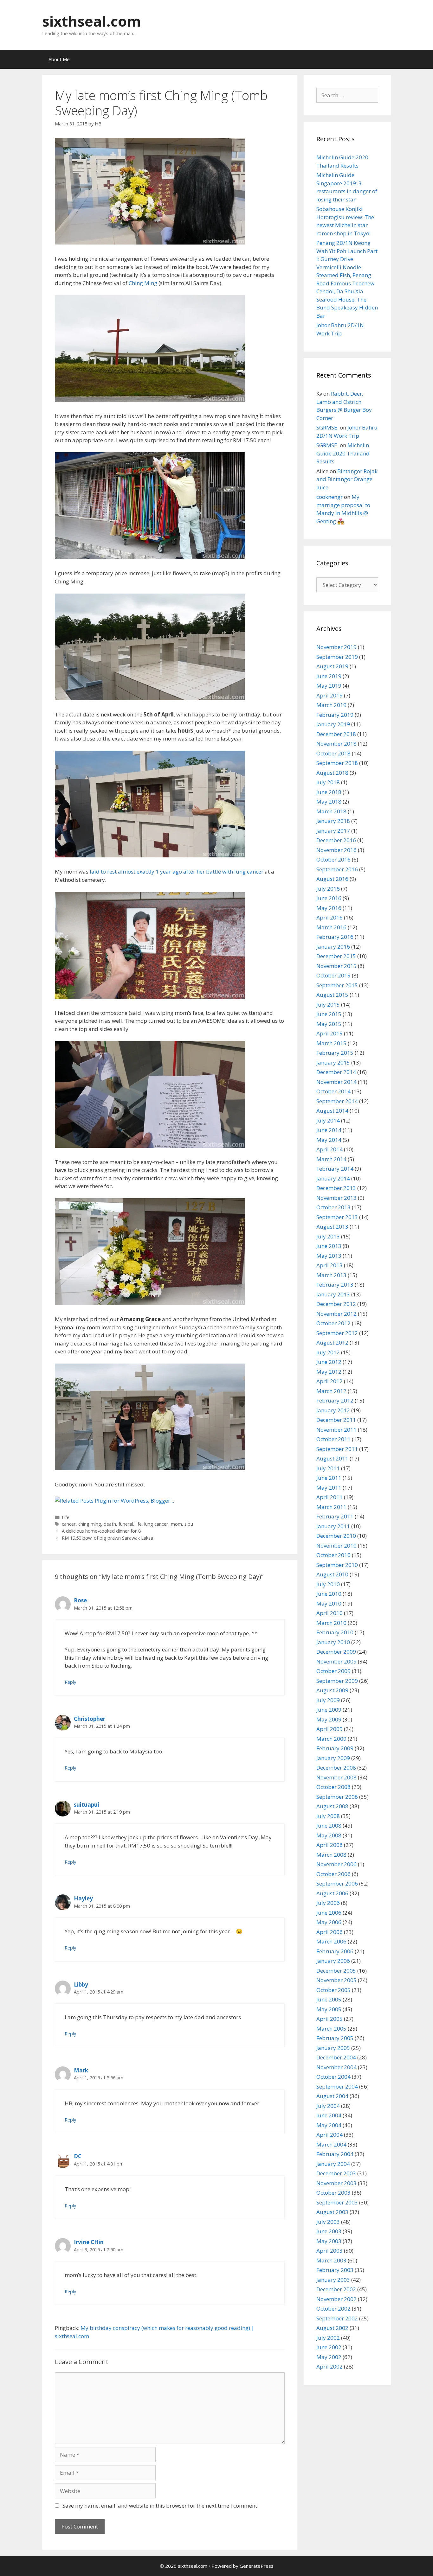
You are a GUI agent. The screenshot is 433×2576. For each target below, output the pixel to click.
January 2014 (333, 1178)
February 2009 (335, 1748)
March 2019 (331, 705)
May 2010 (329, 1603)
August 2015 (332, 995)
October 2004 (333, 2077)
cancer (69, 1524)
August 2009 (332, 1690)
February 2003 (335, 2270)
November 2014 (336, 1082)
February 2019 (335, 715)
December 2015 (336, 956)
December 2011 (336, 1420)
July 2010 (328, 1584)
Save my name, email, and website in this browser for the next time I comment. (160, 2506)
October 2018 (333, 753)
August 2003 (332, 2212)
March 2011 (331, 1507)
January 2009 (333, 1758)
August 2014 (332, 1111)
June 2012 (329, 1362)
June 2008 (329, 1825)
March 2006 (331, 1941)
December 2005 (336, 1971)
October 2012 (333, 1323)
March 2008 (331, 1855)
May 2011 (329, 1488)
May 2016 (329, 908)
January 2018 (333, 821)
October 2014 (333, 1091)
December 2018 (336, 734)
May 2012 (329, 1372)
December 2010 (336, 1536)
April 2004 (330, 2135)
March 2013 (331, 1275)
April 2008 (330, 1845)
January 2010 (333, 1642)
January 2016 (333, 947)
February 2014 (335, 1169)
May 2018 (329, 801)
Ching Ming (143, 283)
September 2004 (337, 2086)
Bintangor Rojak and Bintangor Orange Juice (347, 479)
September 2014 (337, 1101)
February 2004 (335, 2154)
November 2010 (336, 1546)
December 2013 (336, 1188)
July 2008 (328, 1816)
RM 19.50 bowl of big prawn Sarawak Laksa (107, 1538)
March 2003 (331, 2260)
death (110, 1524)
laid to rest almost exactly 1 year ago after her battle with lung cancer (177, 871)
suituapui (87, 1805)
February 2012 (335, 1400)
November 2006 (336, 1864)
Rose (80, 1600)
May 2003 (329, 2241)
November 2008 (336, 1777)
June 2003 (329, 2231)
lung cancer (156, 1524)
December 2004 (336, 2057)
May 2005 (329, 2009)
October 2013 (333, 1207)
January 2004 (333, 2164)
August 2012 (332, 1342)
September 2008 (337, 1797)
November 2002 (336, 2299)
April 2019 (330, 695)
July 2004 (328, 2106)
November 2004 (336, 2067)
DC (78, 2156)
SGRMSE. (327, 427)
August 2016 (332, 879)
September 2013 (337, 1217)
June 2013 (329, 1246)
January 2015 (333, 1062)
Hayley (83, 1898)
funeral (126, 1524)
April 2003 (330, 2251)
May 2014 (329, 1140)
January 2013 (333, 1294)
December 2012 (336, 1304)
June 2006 (329, 1913)
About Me (59, 59)
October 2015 (333, 975)
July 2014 (328, 1120)
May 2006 (329, 1922)
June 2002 (329, 2347)
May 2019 (329, 686)
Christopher (90, 1719)
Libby (81, 1984)
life (139, 1524)
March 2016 (331, 927)
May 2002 (329, 2357)
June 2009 (329, 1710)
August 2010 (332, 1574)
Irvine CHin (89, 2242)
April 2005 (330, 2019)
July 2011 (328, 1468)
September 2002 (337, 2318)
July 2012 (328, 1352)
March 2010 (331, 1623)
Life (66, 1517)
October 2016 (333, 859)
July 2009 (328, 1700)
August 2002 (332, 2328)
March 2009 (331, 1739)
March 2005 (331, 2029)
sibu (189, 1524)
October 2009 (333, 1671)
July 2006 (328, 1903)
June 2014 (329, 1130)
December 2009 (336, 1652)
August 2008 (332, 1806)
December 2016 (336, 840)
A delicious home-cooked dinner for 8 (101, 1531)
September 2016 (337, 869)
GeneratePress (257, 2566)
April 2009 (330, 1729)
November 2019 (336, 647)
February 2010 (335, 1632)
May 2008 (329, 1835)
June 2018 (329, 792)
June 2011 (329, 1478)
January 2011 (333, 1526)
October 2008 (333, 1787)
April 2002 (330, 2366)
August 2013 (332, 1227)
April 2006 (330, 1932)
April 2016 (330, 917)
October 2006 (333, 1874)
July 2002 (328, 2338)
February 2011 (335, 1516)
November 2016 (336, 850)
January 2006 (333, 1961)
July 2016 (328, 889)
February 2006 (335, 1951)
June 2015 (329, 1014)
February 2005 (335, 2038)
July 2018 (328, 782)
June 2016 (329, 898)
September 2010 (337, 1565)
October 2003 (333, 2193)
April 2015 (330, 1033)
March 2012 (331, 1391)
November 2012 (336, 1314)
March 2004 (331, 2144)
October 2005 (333, 1990)
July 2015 (328, 1005)
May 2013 (329, 1256)
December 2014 (336, 1072)
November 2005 (336, 1980)
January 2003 (333, 2280)
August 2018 (332, 773)
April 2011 (330, 1497)
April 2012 (330, 1381)
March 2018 (331, 811)
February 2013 (335, 1285)
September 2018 (337, 763)
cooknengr (330, 497)
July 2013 (328, 1236)
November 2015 (336, 966)
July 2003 (328, 2222)
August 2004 (332, 2096)
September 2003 (337, 2202)
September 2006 (337, 1883)
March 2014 (331, 1159)
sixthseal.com (92, 21)
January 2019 (333, 724)
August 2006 (332, 1893)
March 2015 (331, 1043)
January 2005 (333, 2048)
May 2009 (329, 1719)
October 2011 (333, 1439)
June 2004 (329, 2115)
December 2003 (336, 2173)
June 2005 (329, 1999)
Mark (81, 2070)
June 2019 (329, 676)
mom (176, 1524)
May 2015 (329, 1024)
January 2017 (333, 831)
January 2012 (333, 1410)
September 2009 (337, 1681)
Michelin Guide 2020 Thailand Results (343, 453)
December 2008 (336, 1768)
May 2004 (329, 2125)
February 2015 (335, 1053)
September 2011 (337, 1449)
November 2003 (336, 2183)
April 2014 (330, 1149)
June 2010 (329, 1594)
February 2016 (335, 937)
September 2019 (337, 657)
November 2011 (336, 1430)
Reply (70, 1682)
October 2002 (333, 2309)
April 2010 (330, 1613)
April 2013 (330, 1265)
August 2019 (332, 666)
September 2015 (337, 985)
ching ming (90, 1524)
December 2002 (336, 2289)
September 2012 (337, 1333)
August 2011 (332, 1458)
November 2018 (336, 744)
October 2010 (333, 1555)
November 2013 (336, 1198)
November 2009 (336, 1661)
